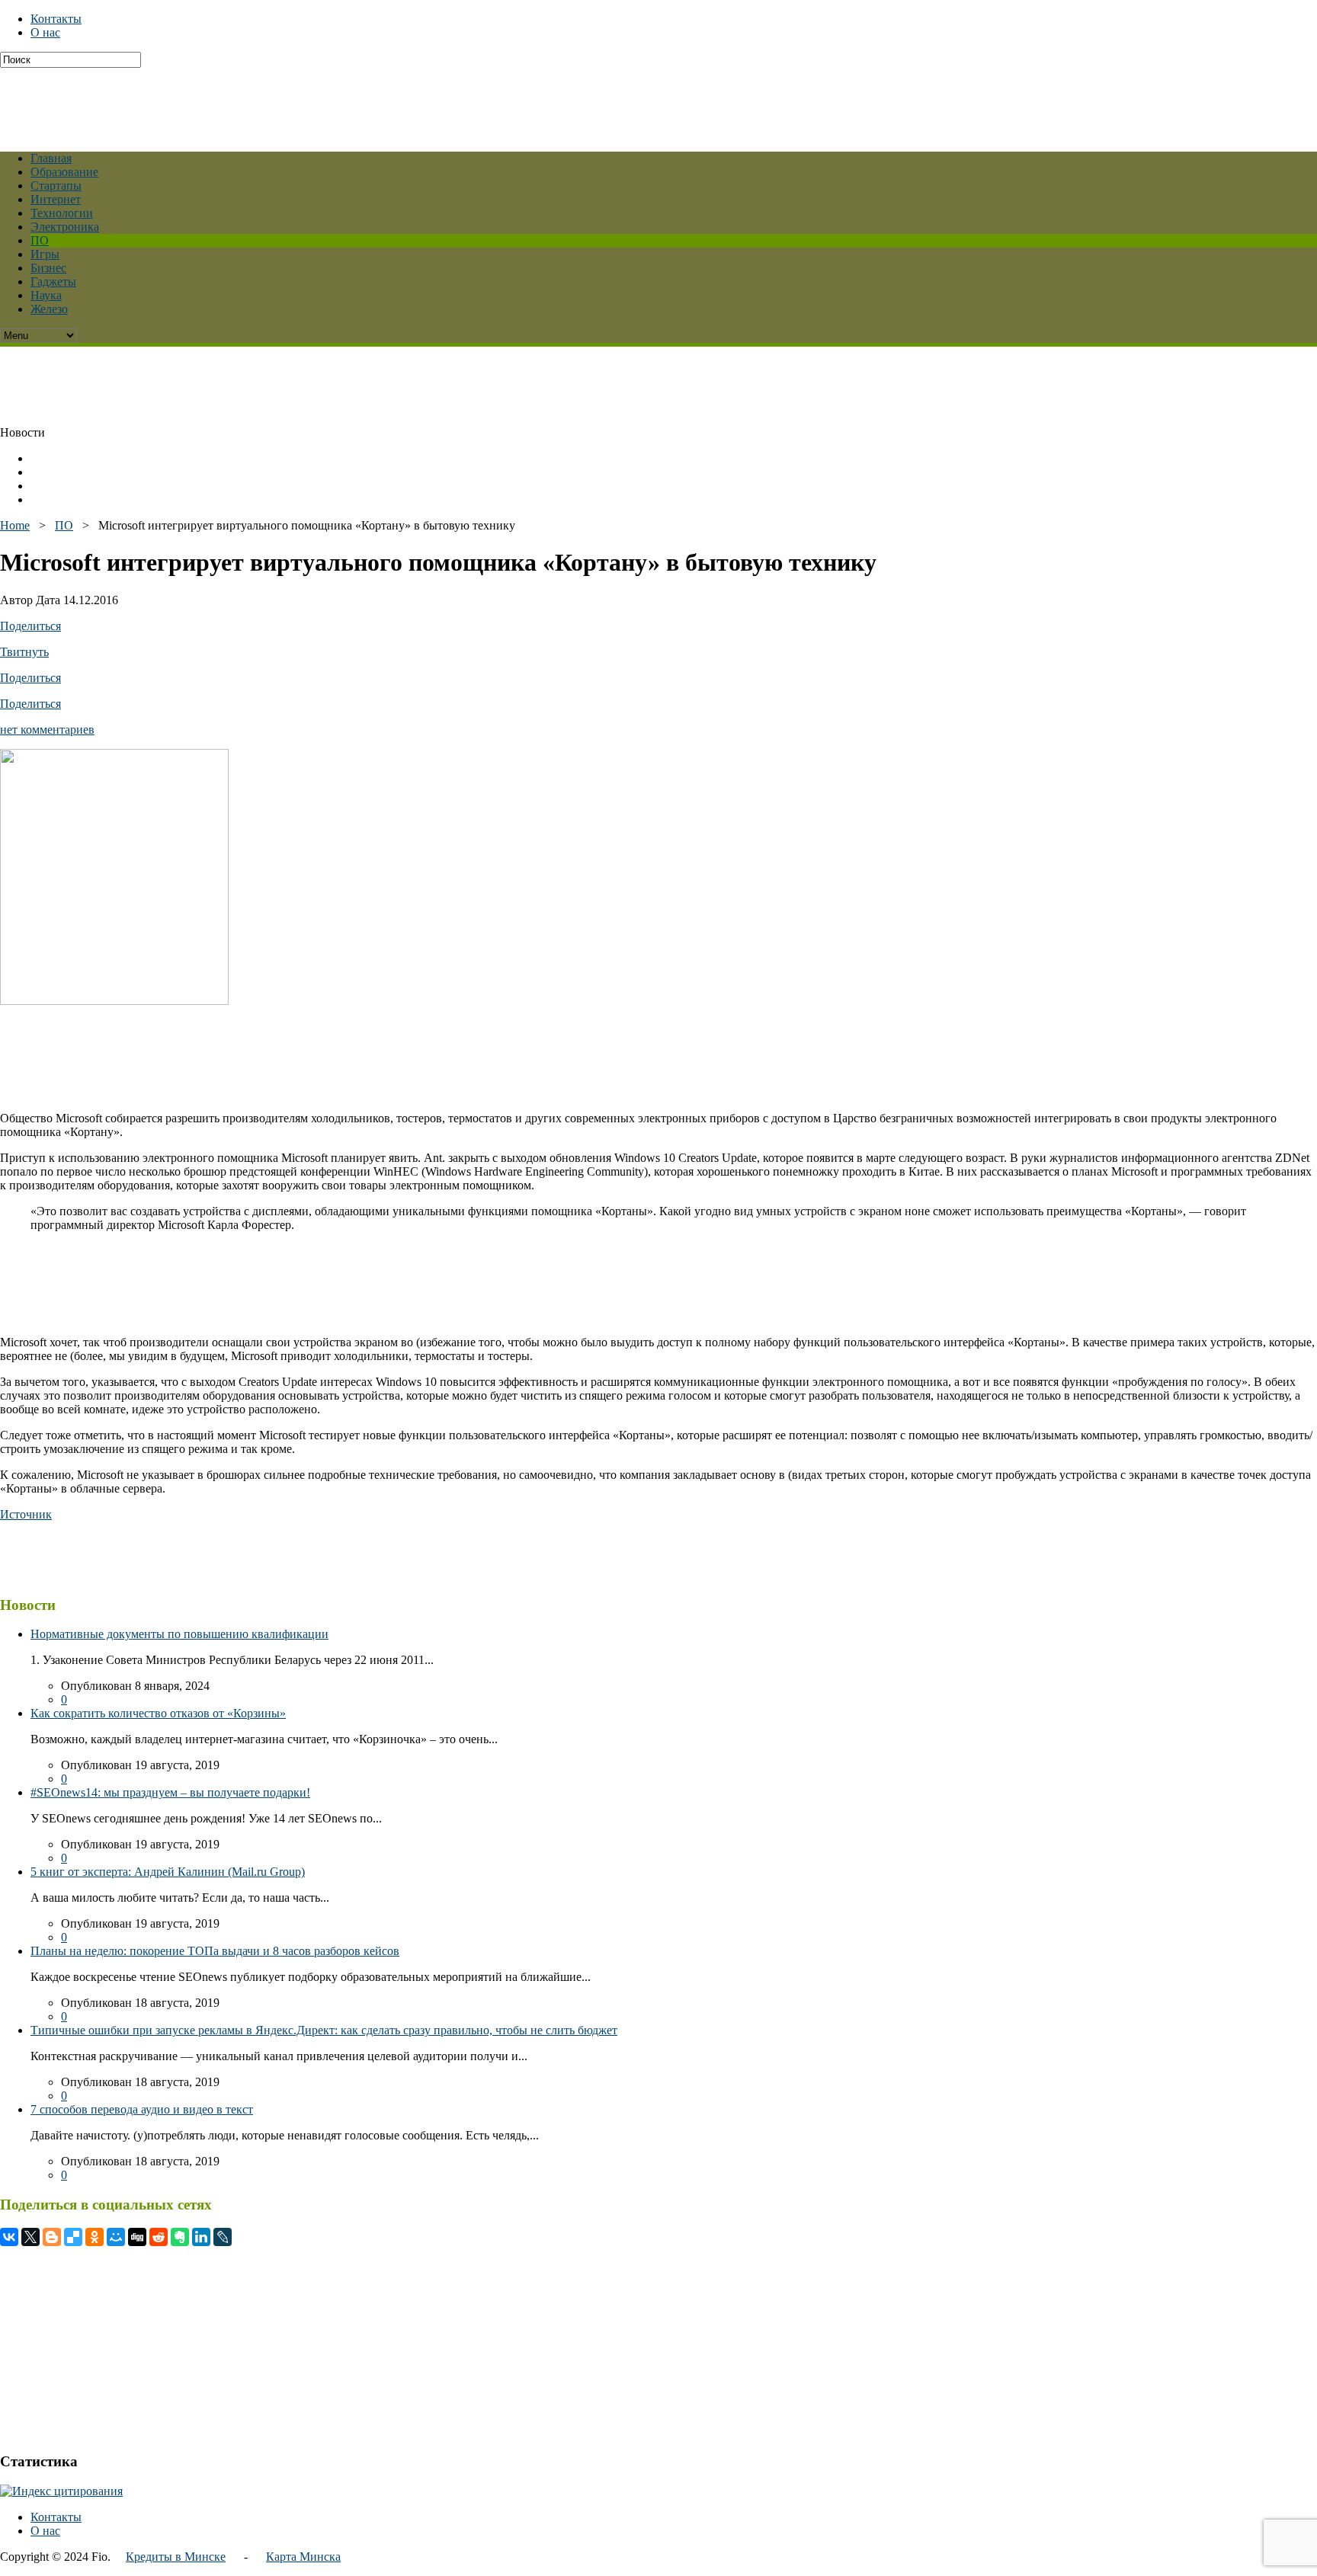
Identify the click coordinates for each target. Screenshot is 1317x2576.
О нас (45, 32)
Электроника (65, 227)
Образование (64, 172)
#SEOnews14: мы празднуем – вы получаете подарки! (170, 1792)
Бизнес (48, 268)
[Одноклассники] (95, 2237)
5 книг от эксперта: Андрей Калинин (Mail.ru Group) (168, 1872)
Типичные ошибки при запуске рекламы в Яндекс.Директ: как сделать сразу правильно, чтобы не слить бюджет (324, 2030)
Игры (45, 254)
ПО (40, 240)
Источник (26, 1514)
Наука (46, 295)
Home (15, 525)
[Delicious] (73, 2237)
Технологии (62, 213)
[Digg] (137, 2237)
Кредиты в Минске (176, 2557)
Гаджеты (53, 282)
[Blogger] (52, 2237)
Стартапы (56, 186)
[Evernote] (180, 2237)
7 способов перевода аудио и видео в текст (142, 2109)
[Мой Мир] (116, 2237)
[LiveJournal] (223, 2237)
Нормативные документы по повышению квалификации (179, 1634)
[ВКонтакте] (9, 2237)
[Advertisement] (370, 102)
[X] (30, 2237)
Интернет (56, 199)
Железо (49, 309)
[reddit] (159, 2237)
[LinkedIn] (201, 2237)
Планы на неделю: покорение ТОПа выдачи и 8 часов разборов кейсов (215, 1951)
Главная (51, 158)
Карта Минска (303, 2557)
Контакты (56, 19)
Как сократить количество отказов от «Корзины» (158, 1713)
